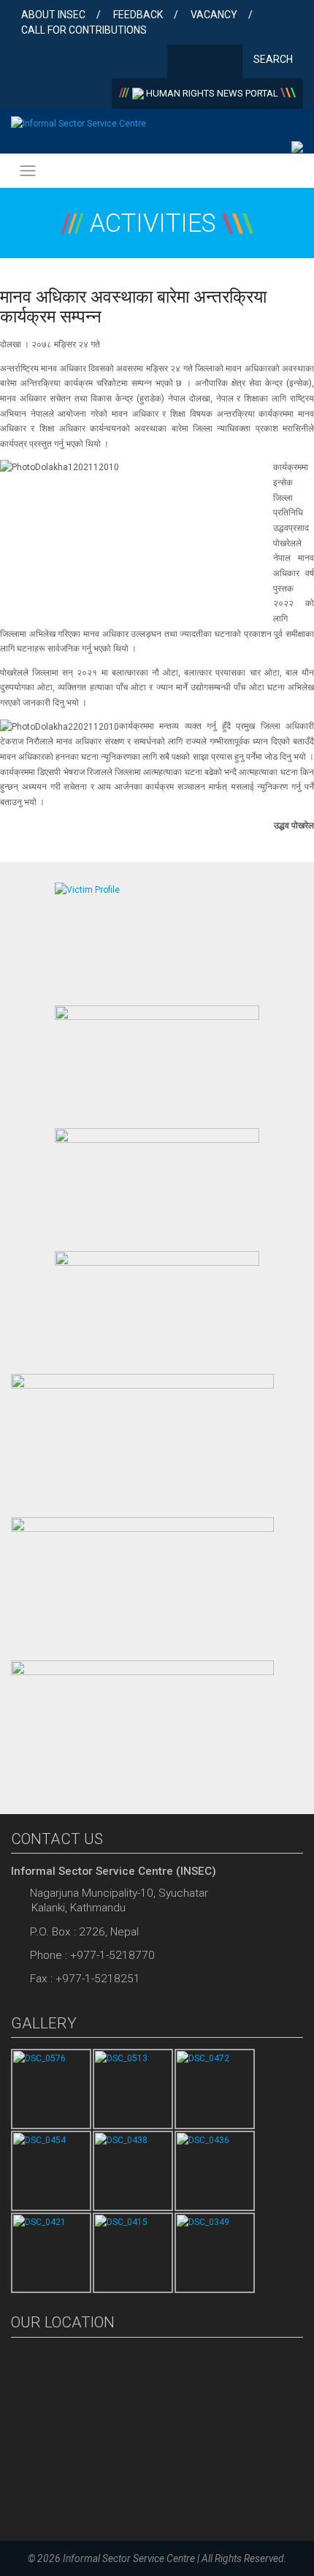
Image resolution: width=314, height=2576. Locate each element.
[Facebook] (181, 63)
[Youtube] (228, 63)
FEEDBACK (138, 15)
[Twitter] (205, 63)
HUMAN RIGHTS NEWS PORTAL (212, 93)
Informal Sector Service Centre (129, 2558)
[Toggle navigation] (28, 171)
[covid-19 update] (142, 1438)
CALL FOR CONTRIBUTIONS (84, 30)
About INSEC (53, 15)
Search (274, 59)
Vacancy (214, 15)
